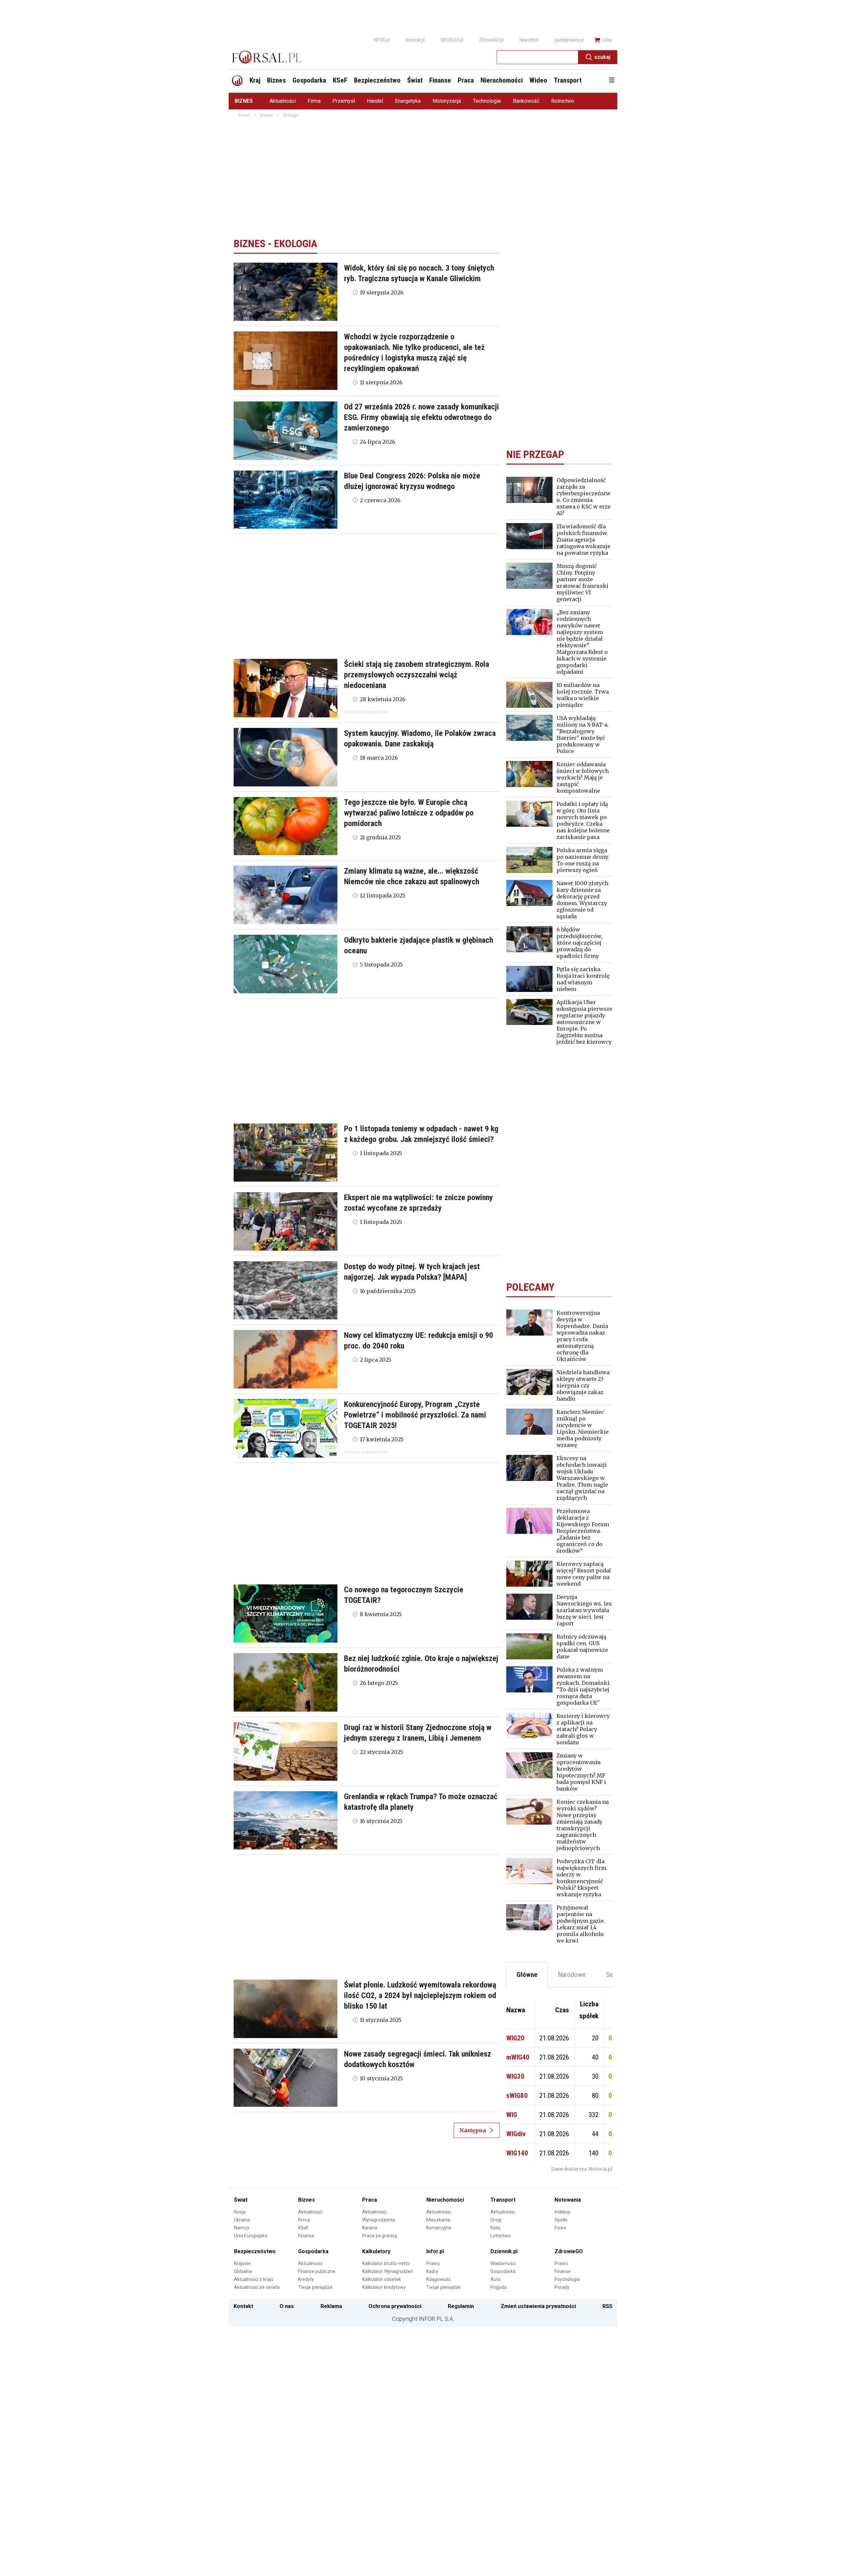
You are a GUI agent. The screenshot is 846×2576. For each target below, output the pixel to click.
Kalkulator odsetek (382, 2279)
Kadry (432, 2271)
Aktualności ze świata (257, 2287)
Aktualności (283, 101)
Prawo (433, 2263)
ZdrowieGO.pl (491, 40)
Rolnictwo (563, 101)
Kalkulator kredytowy (384, 2287)
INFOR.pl (382, 40)
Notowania (568, 2200)
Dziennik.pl (504, 2251)
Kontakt (243, 2306)
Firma (314, 101)
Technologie (487, 101)
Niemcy (242, 2228)
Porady (562, 2287)
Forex (560, 2228)
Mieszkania (438, 2220)
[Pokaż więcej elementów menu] (612, 81)
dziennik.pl (415, 40)
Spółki (561, 2220)
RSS (607, 2306)
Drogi (496, 2220)
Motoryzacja (447, 101)
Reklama (331, 2306)
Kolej (495, 2228)
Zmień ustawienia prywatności (538, 2306)
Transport (503, 2200)
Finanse (306, 2236)
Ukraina (242, 2220)
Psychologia (567, 2279)
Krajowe (242, 2263)
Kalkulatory (376, 2251)
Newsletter (529, 40)
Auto (496, 2279)
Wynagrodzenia (379, 2220)
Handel (375, 101)
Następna (473, 2130)
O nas (287, 2306)
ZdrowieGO (569, 2251)
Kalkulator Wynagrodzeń (388, 2271)
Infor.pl (435, 2251)
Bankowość (526, 101)
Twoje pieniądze (315, 2287)
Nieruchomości (445, 2200)
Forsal (244, 115)
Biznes (244, 101)
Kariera (370, 2228)
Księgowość (439, 2279)
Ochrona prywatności (395, 2306)
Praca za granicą (380, 2236)
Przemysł (344, 101)
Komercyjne (439, 2228)
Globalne (243, 2271)
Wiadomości (503, 2263)
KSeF (303, 2228)
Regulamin (461, 2306)
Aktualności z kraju (254, 2279)
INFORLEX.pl (452, 40)
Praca (370, 2200)
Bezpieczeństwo (255, 2251)
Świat (241, 2200)
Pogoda (499, 2287)
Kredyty (306, 2279)
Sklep (607, 40)
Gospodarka (313, 2251)
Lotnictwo (501, 2236)
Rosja (240, 2212)
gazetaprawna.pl (569, 40)
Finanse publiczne (317, 2271)
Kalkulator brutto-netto (386, 2263)
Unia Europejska (251, 2236)
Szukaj (602, 57)
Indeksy (562, 2212)
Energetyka (408, 101)
